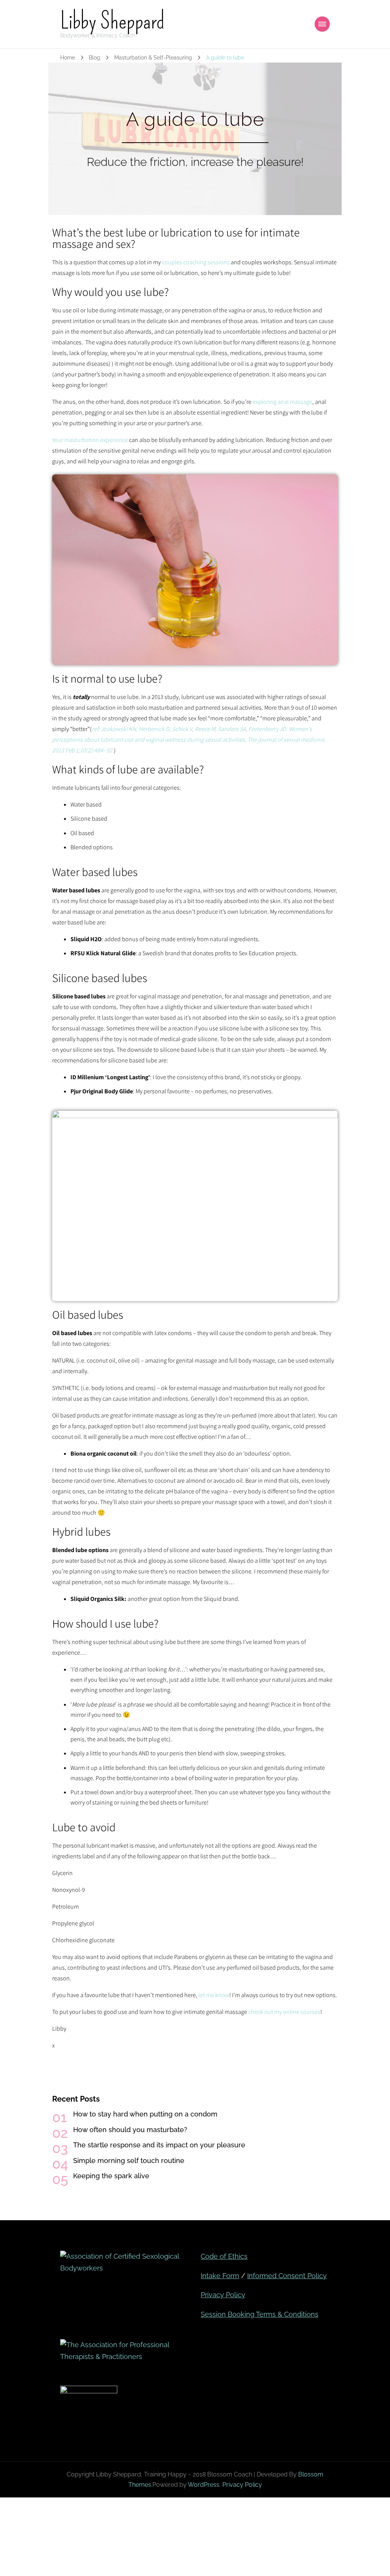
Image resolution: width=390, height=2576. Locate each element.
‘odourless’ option (267, 1454)
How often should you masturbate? (130, 2130)
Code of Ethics (224, 2256)
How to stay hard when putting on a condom (145, 2114)
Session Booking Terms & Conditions (260, 2314)
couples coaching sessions (196, 262)
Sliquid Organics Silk (97, 1599)
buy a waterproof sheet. (163, 1792)
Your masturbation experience (90, 440)
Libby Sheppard (112, 21)
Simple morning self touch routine (129, 2161)
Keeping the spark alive (111, 2176)
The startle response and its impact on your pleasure (159, 2145)
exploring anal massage (282, 402)
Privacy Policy (223, 2295)
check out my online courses (284, 2012)
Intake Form (220, 2276)
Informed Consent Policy (287, 2276)
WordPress (204, 2485)
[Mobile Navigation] (322, 24)
